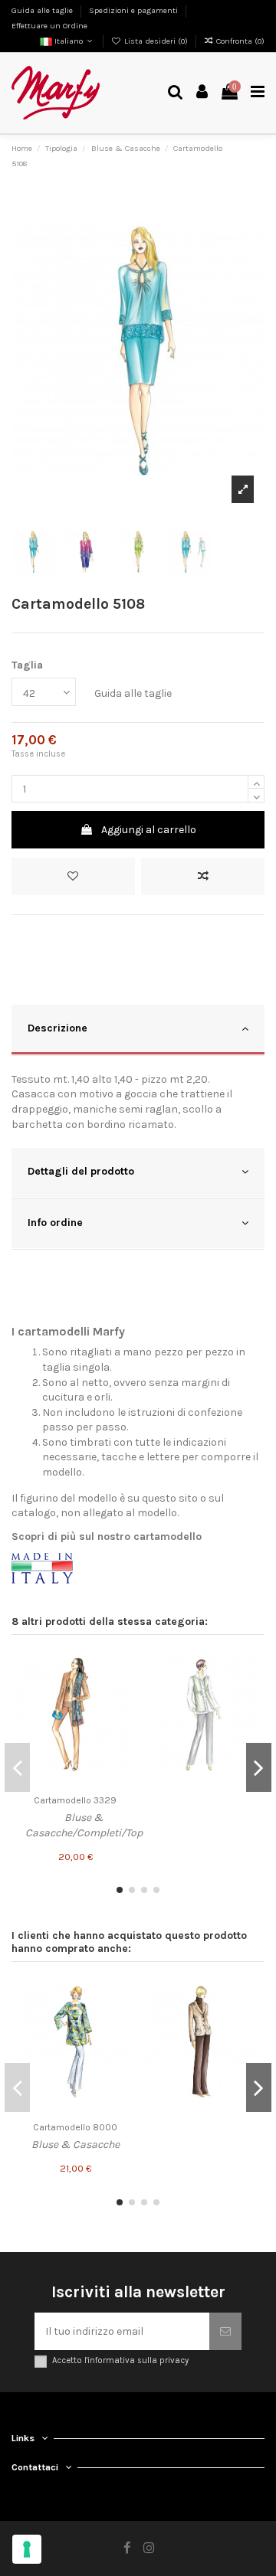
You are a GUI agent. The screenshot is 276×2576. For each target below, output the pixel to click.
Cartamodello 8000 (75, 2127)
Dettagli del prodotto (81, 1171)
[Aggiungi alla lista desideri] (73, 876)
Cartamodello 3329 (75, 1800)
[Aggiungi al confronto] (203, 876)
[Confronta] (120, 1691)
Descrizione (58, 1028)
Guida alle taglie (43, 10)
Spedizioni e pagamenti (135, 10)
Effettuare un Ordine (49, 26)
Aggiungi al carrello (149, 830)
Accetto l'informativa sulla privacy (120, 2360)
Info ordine (55, 1223)
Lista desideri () (156, 41)
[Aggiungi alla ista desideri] (120, 1664)
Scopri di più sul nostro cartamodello (107, 1536)
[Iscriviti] (225, 2331)
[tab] (138, 1030)
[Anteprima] (120, 1718)
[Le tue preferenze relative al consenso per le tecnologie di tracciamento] (27, 2549)
